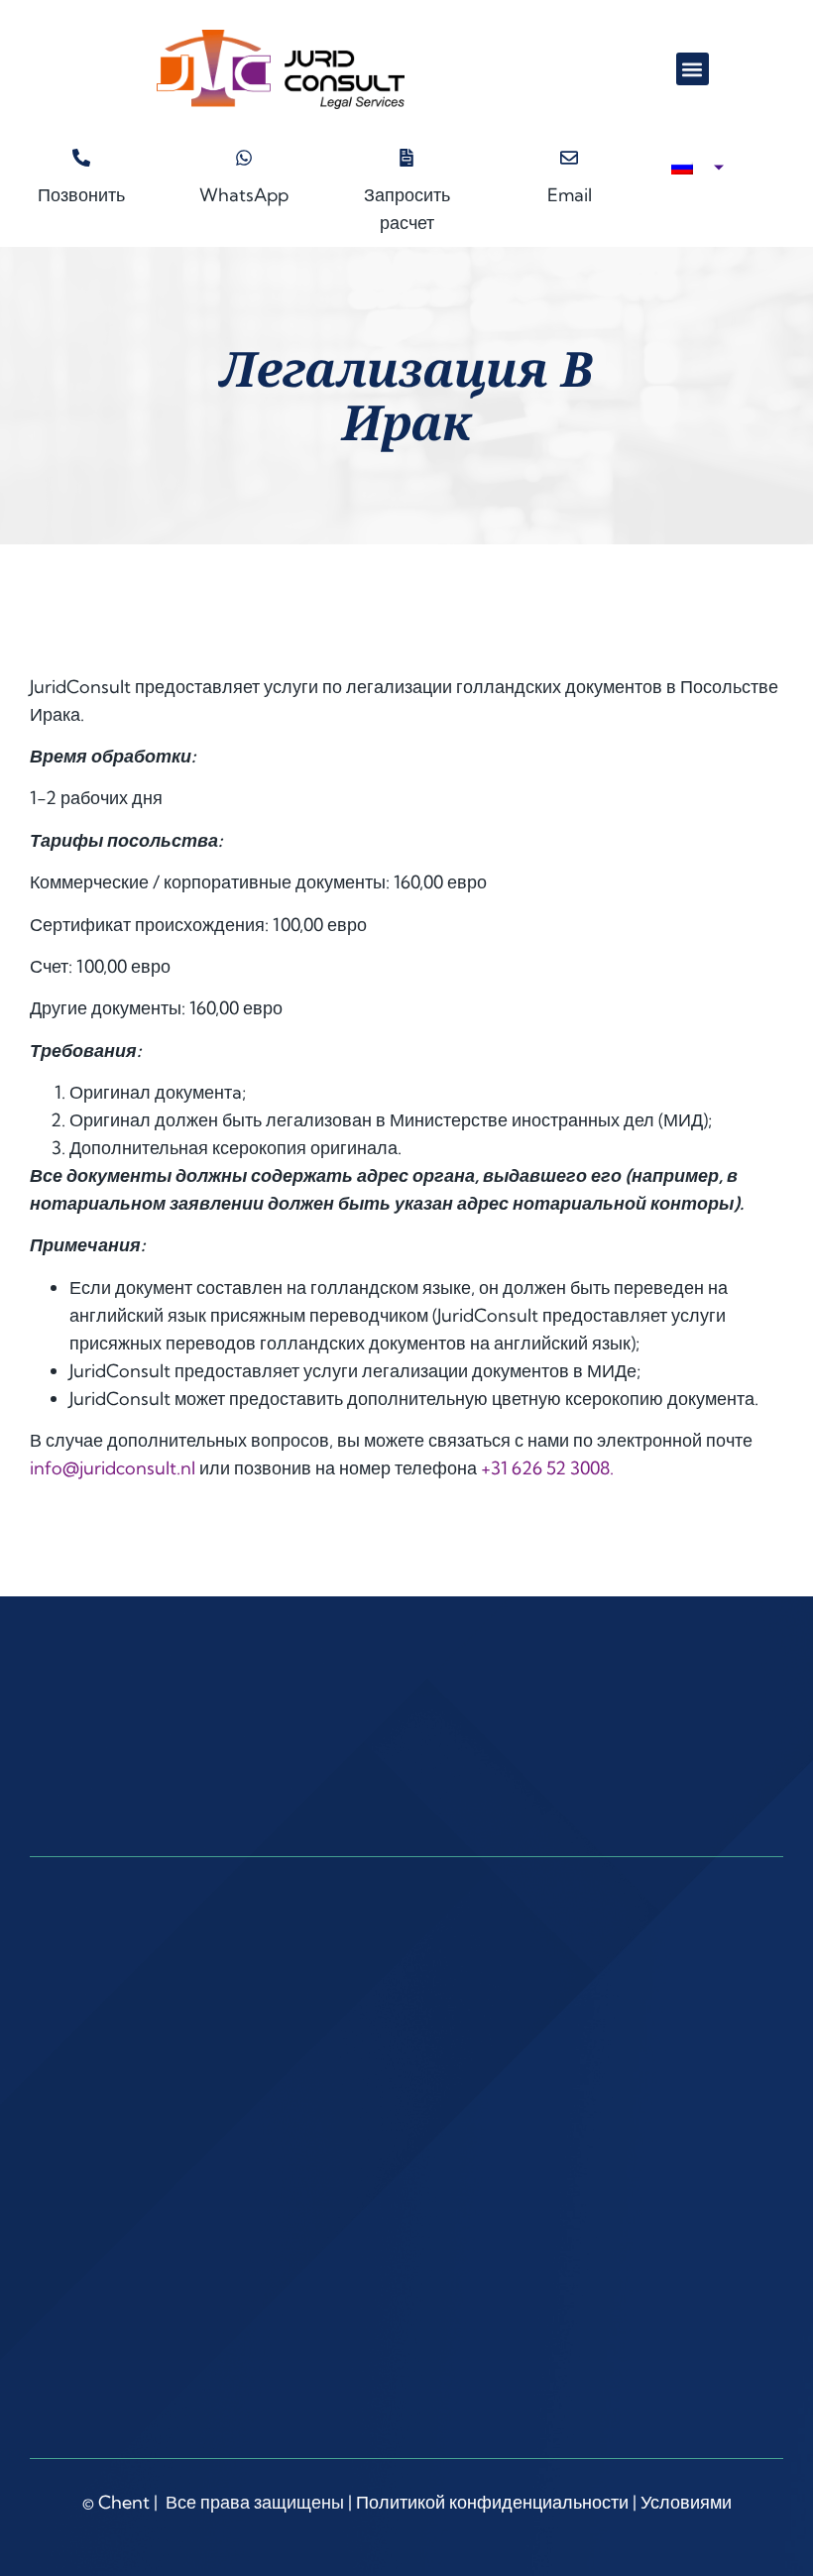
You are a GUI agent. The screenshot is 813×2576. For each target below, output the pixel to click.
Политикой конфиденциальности (492, 2502)
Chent (124, 2502)
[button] (693, 69)
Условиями (686, 2502)
